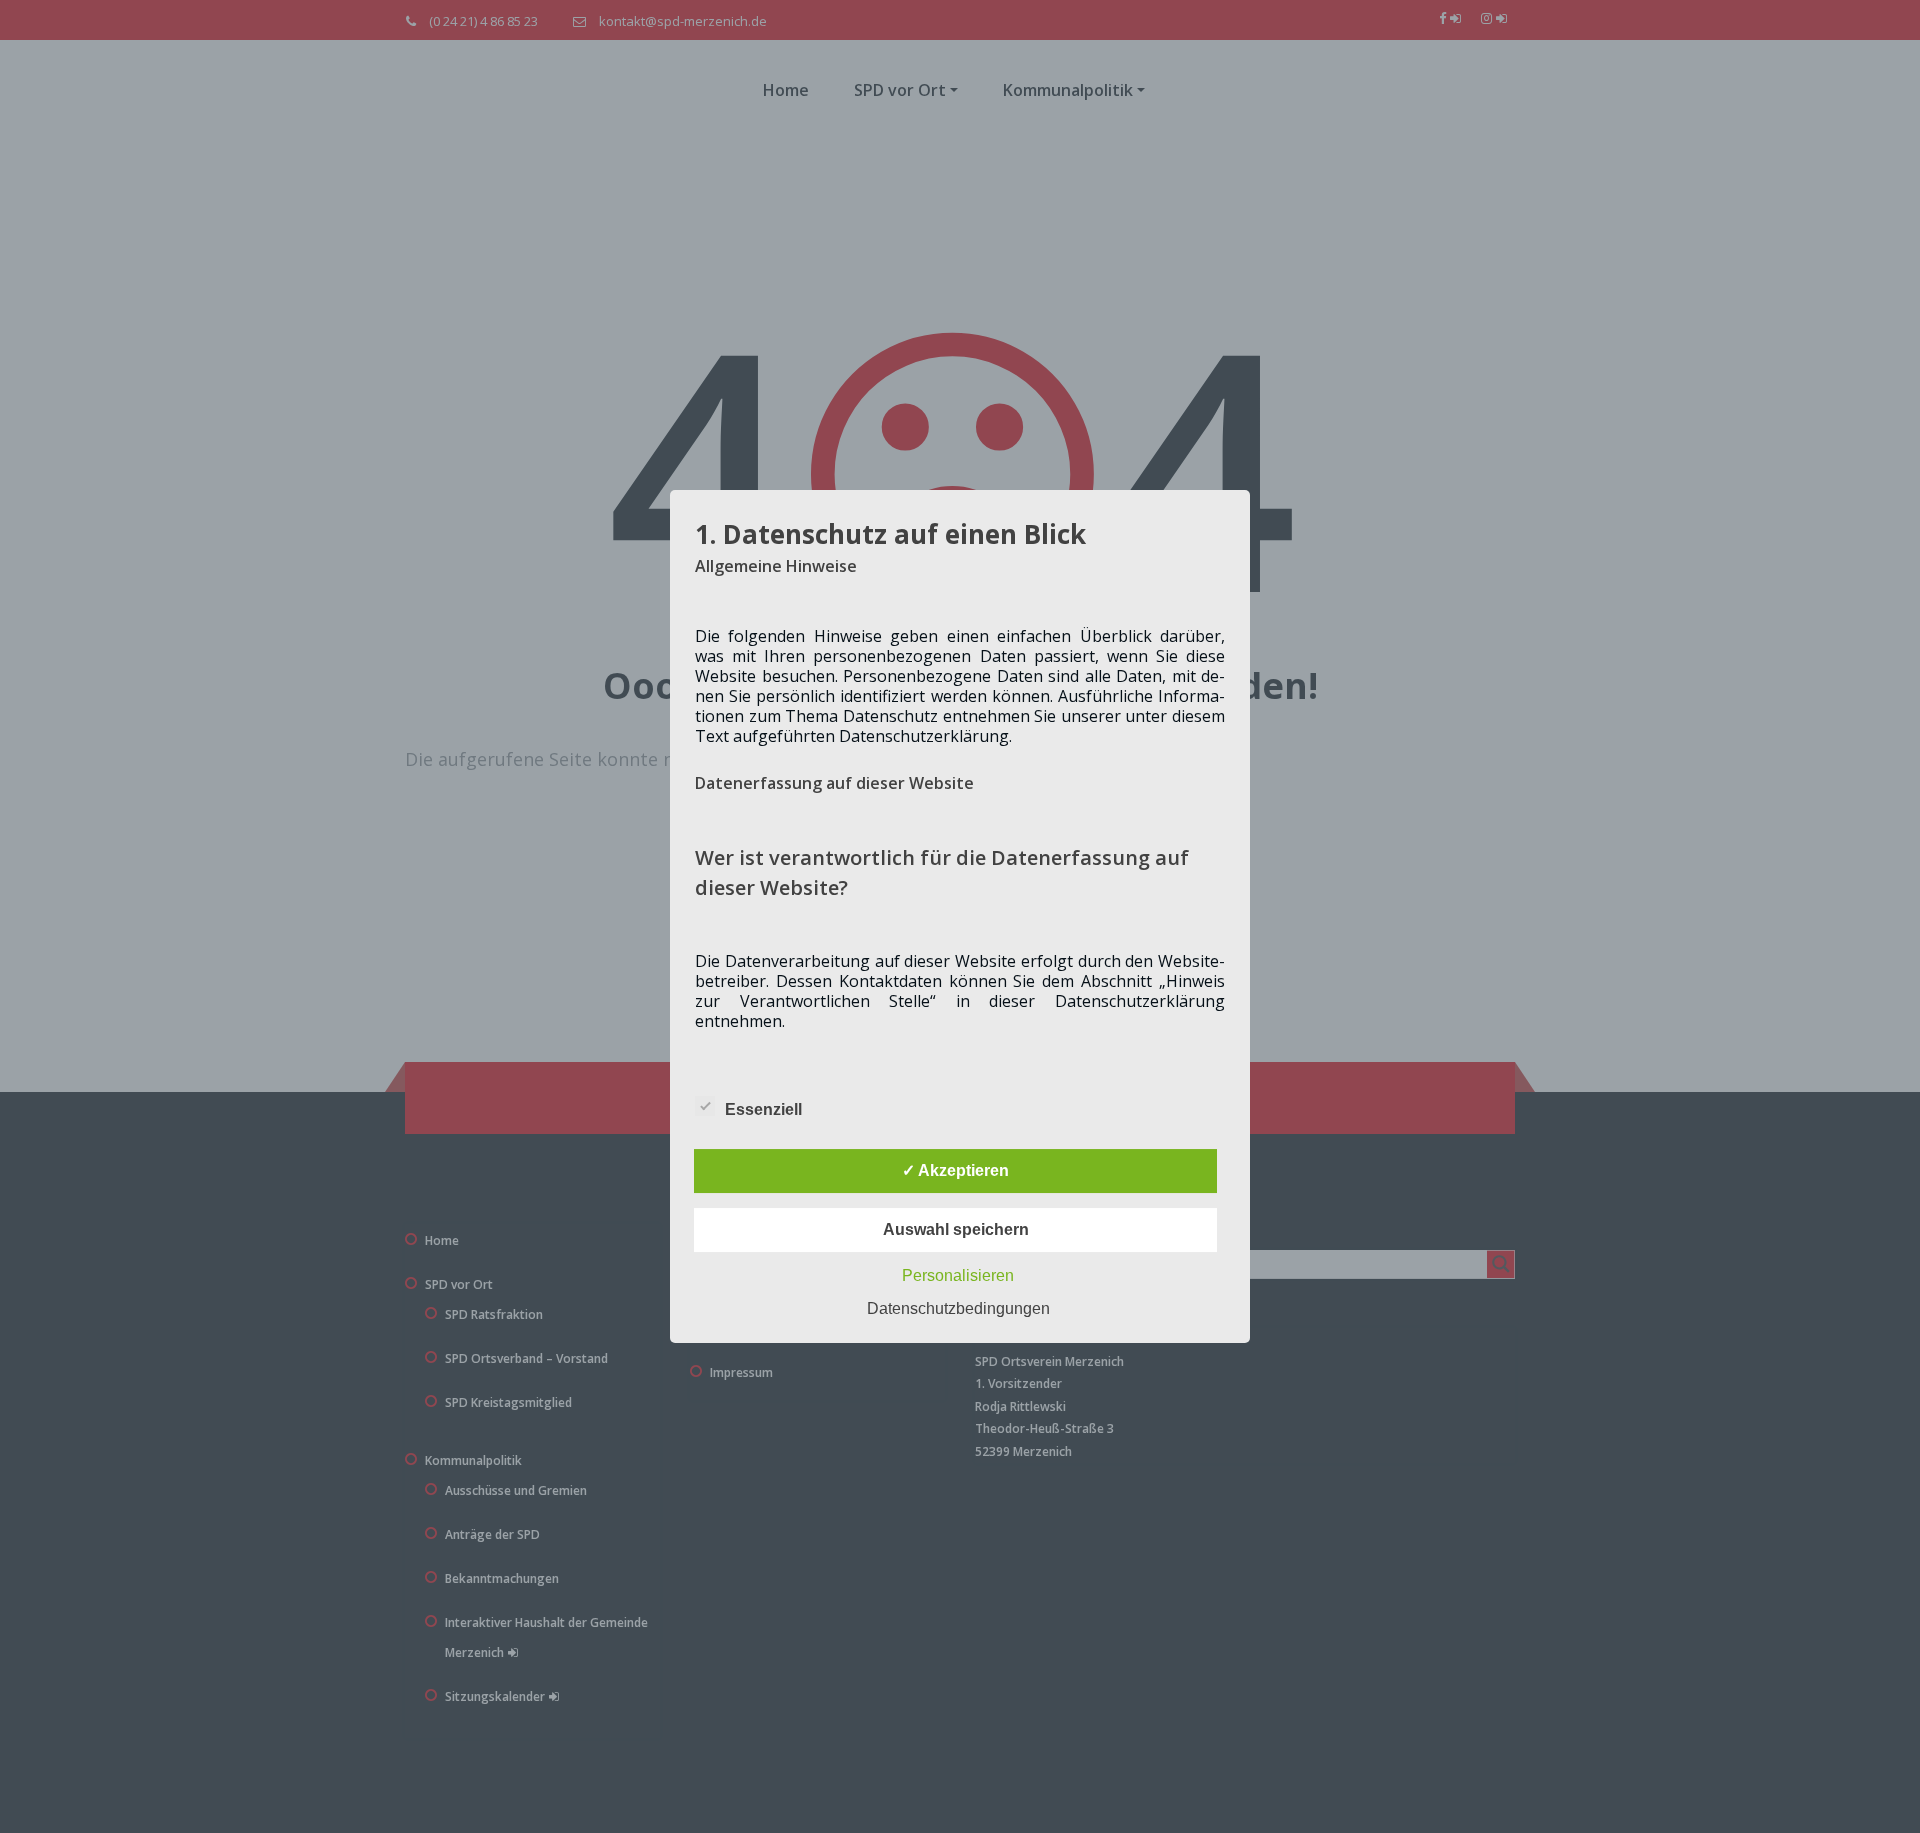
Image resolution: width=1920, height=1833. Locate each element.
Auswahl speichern (956, 1229)
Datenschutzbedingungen (958, 1308)
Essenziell (763, 1109)
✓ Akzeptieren (955, 1170)
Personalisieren (958, 1275)
